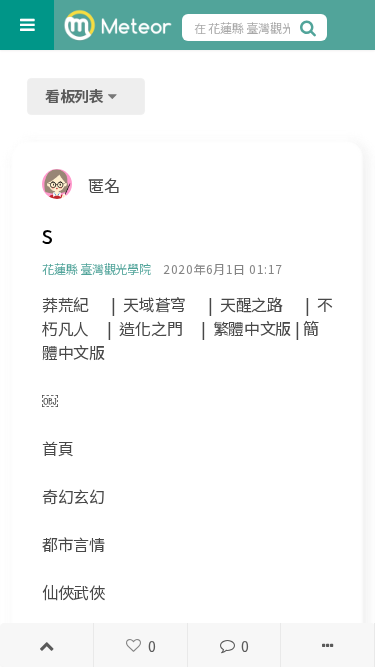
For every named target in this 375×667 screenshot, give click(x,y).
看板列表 (76, 95)
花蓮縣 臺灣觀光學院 (96, 268)
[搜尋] (311, 27)
